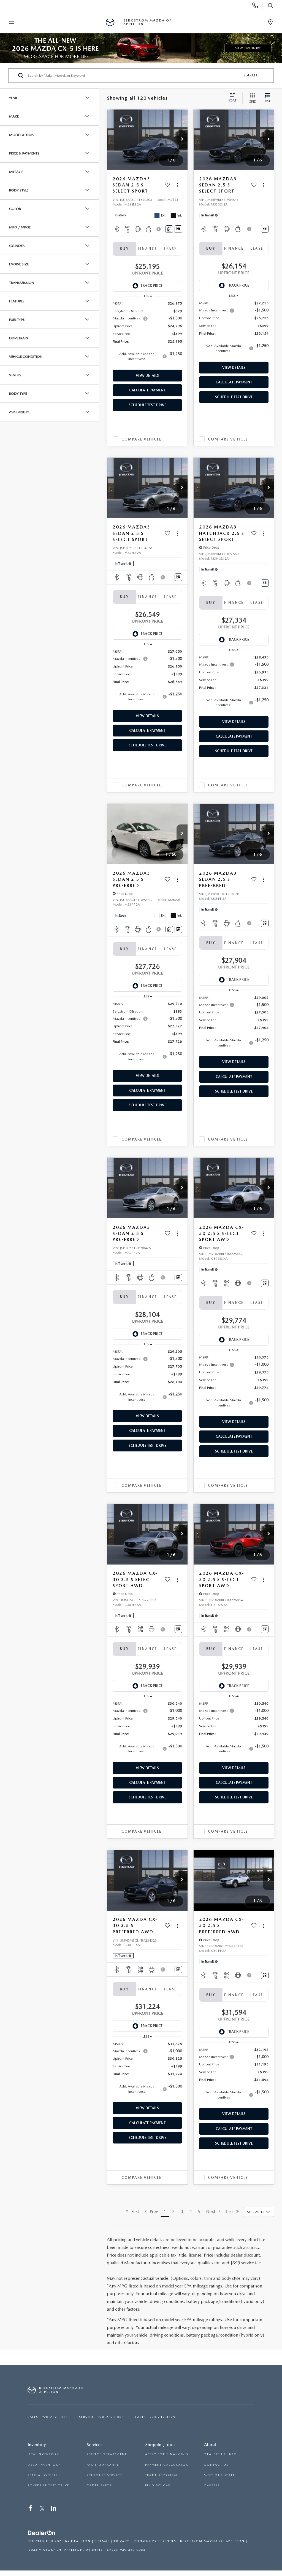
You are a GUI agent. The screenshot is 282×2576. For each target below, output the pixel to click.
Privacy (122, 2541)
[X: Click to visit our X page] (42, 2509)
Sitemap (102, 2541)
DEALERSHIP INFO (220, 2454)
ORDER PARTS (99, 2485)
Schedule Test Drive (147, 405)
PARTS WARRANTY (103, 2465)
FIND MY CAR (158, 2485)
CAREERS (212, 2485)
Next (212, 2211)
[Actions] (177, 185)
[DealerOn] (42, 2533)
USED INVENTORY (44, 2465)
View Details (147, 376)
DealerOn (81, 2541)
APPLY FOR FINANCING (167, 2454)
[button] (182, 140)
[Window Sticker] (178, 229)
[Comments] (169, 229)
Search (250, 75)
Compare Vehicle (141, 439)
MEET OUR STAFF (219, 2475)
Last (231, 2211)
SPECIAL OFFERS (43, 2475)
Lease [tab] (170, 249)
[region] (147, 334)
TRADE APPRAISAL (162, 2475)
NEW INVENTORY (43, 2454)
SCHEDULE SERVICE (104, 2475)
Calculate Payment (147, 390)
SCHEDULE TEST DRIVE (48, 2485)
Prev (152, 2211)
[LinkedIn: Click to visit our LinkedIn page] (54, 2509)
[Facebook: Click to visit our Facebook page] (31, 2509)
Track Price (151, 286)
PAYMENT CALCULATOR (167, 2465)
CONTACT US (216, 2465)
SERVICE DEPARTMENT (107, 2454)
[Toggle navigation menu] (9, 23)
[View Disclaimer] (159, 229)
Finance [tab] (147, 249)
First (134, 2211)
